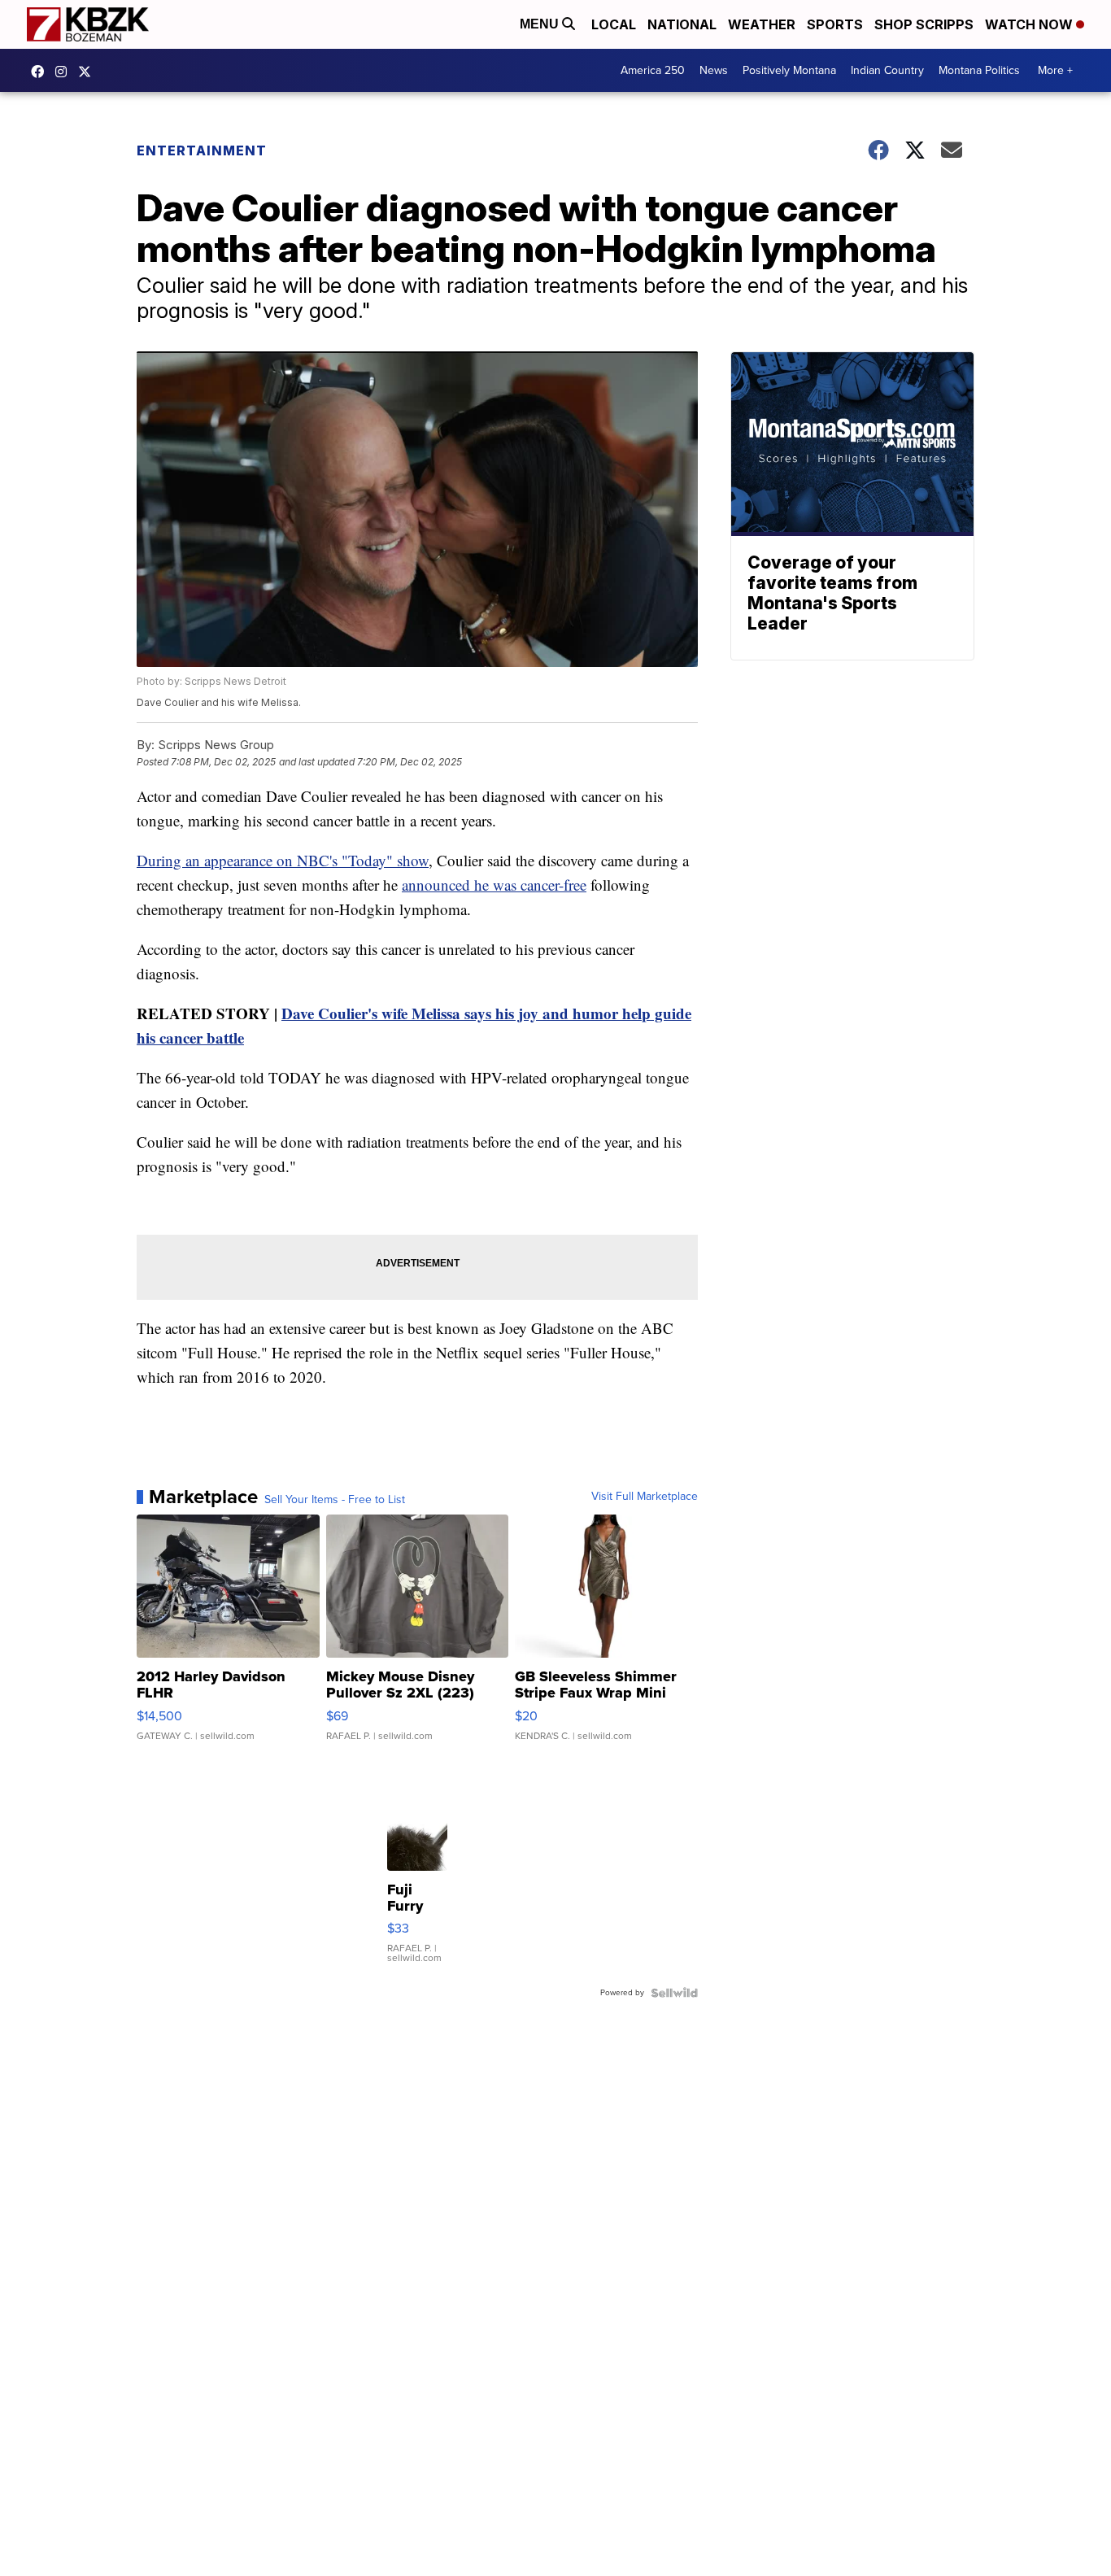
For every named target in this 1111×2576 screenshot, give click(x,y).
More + (1055, 70)
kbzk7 (41, 72)
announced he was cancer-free (494, 885)
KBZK (89, 72)
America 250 (653, 70)
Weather (762, 24)
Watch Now (1030, 24)
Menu (541, 24)
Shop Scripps (924, 24)
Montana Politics (979, 70)
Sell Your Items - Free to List (335, 1500)
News (714, 70)
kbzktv (65, 72)
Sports (835, 24)
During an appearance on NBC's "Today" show (283, 860)
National (682, 24)
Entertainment (202, 150)
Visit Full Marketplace (645, 1497)
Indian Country (887, 70)
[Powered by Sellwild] (674, 1993)
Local (614, 24)
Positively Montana (789, 70)
